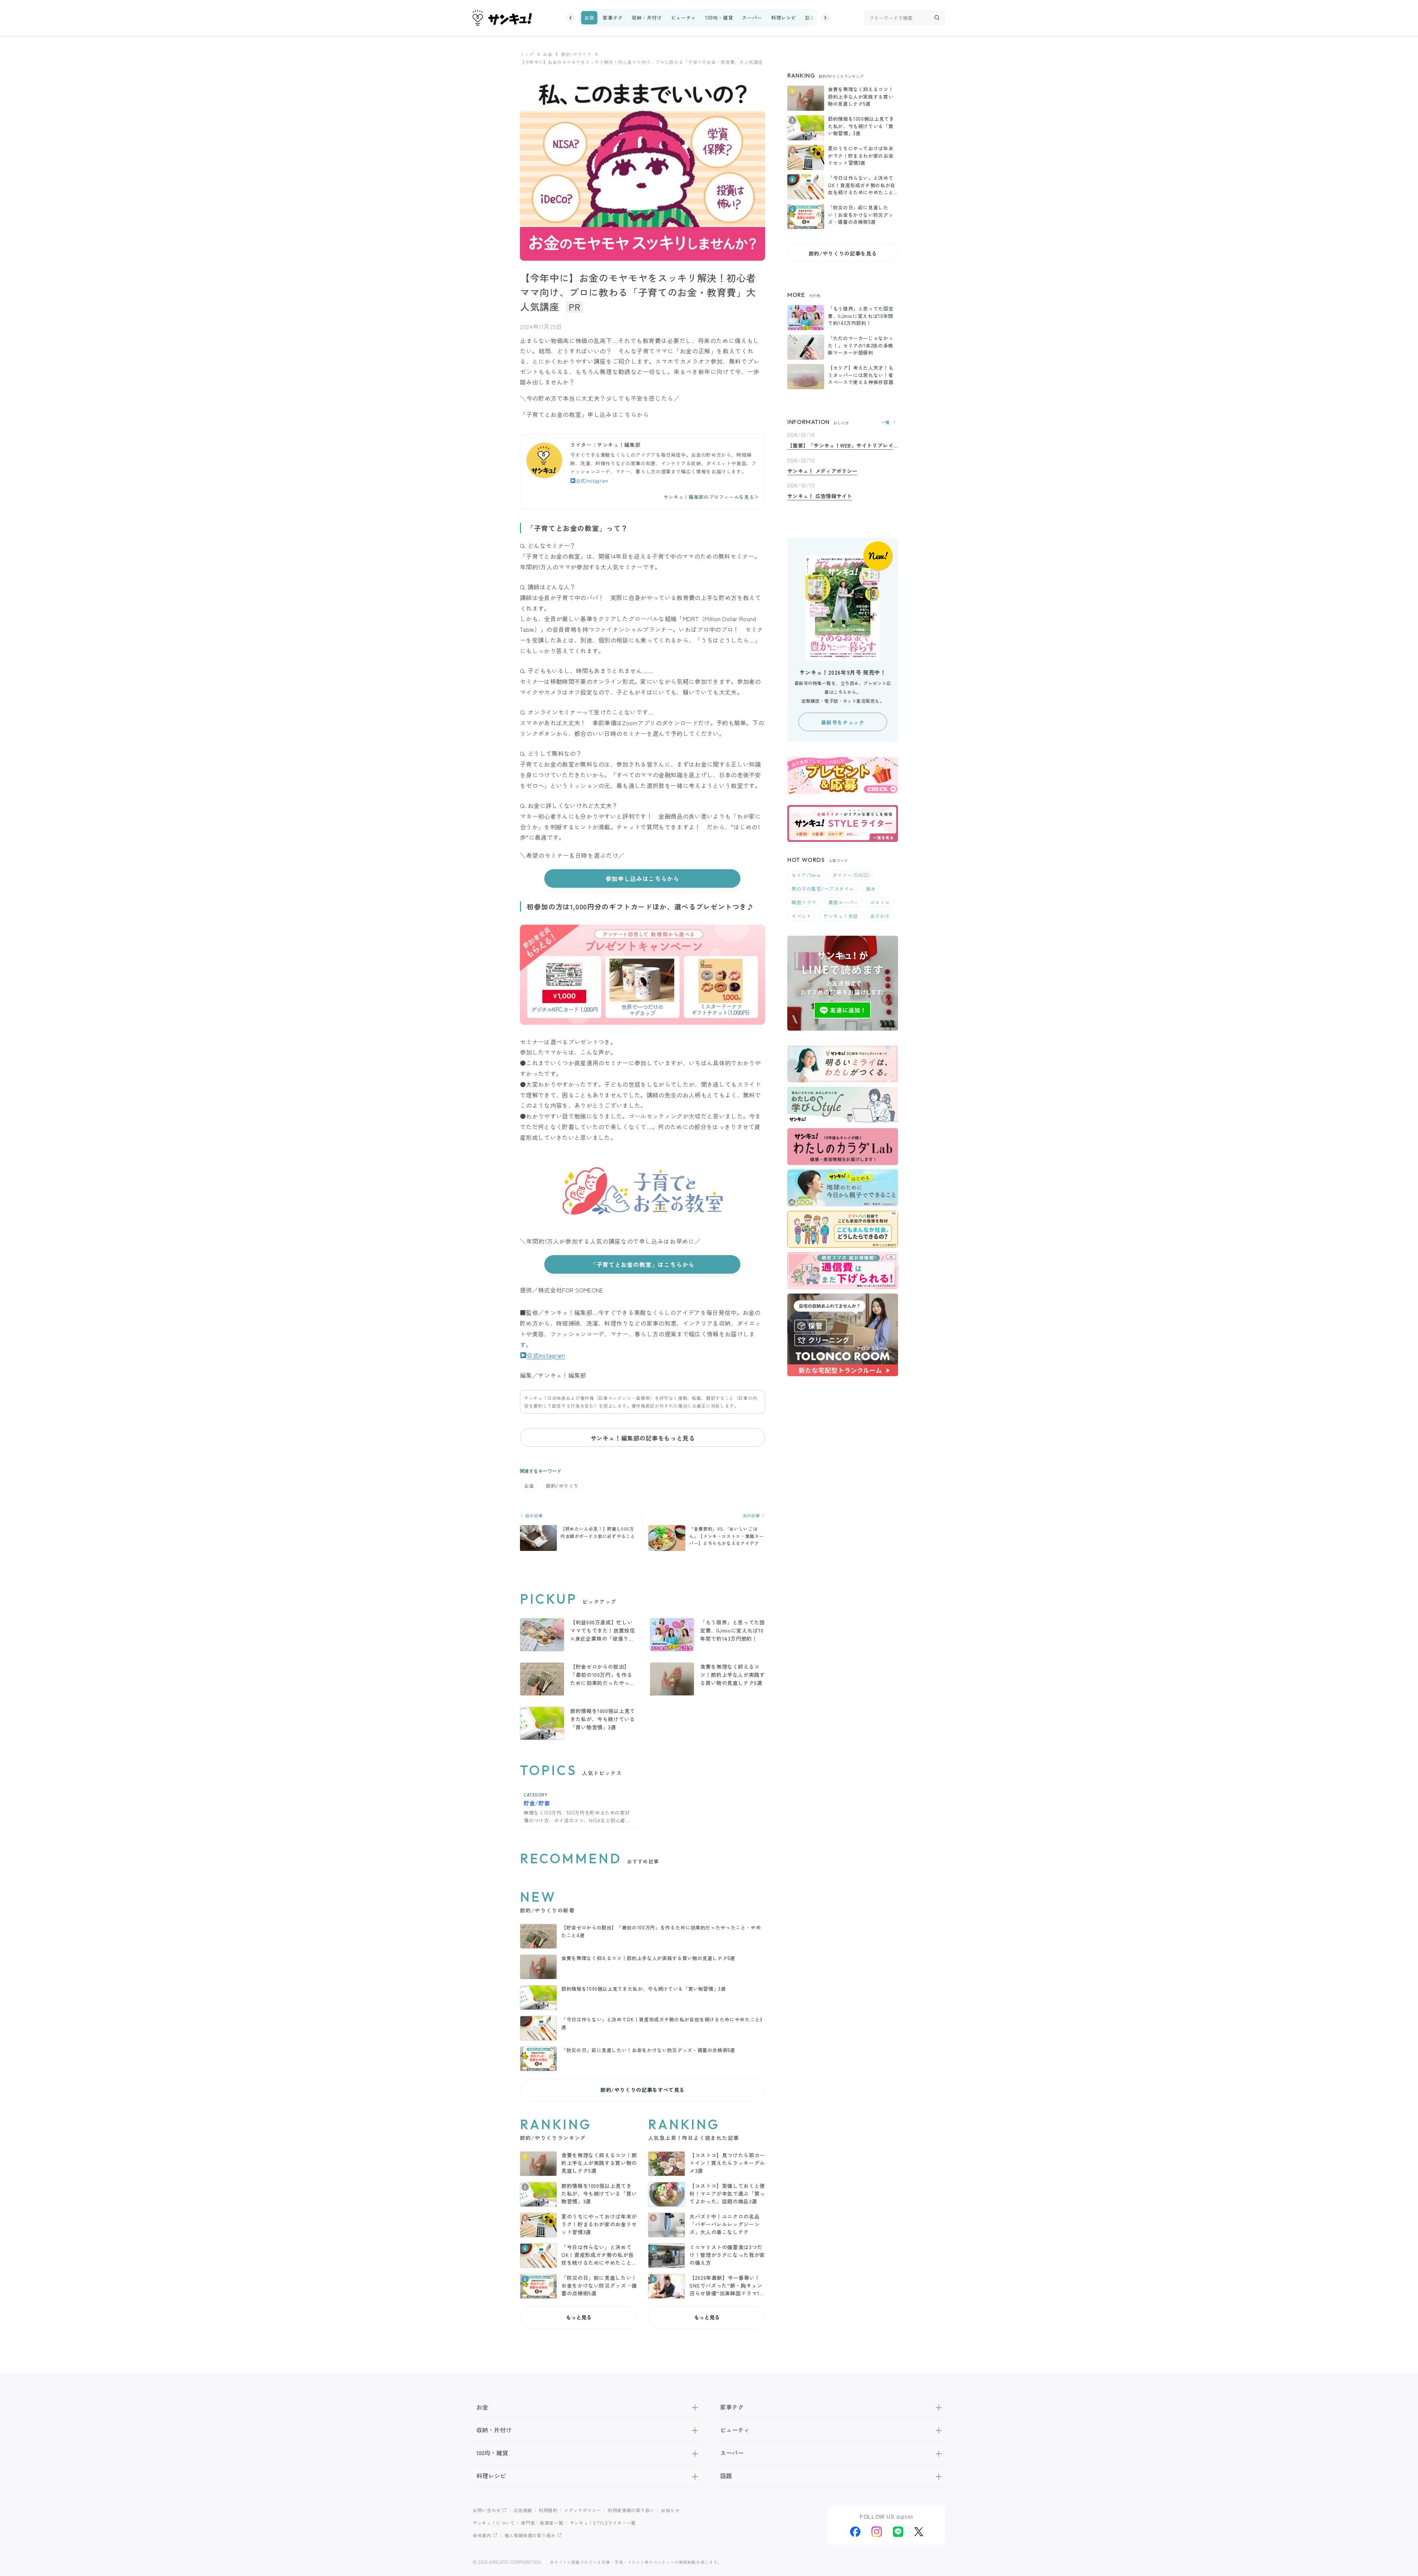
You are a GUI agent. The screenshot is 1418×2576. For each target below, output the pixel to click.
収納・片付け (647, 18)
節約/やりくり (576, 54)
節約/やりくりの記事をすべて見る (643, 2090)
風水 (871, 889)
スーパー (752, 18)
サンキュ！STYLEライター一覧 (603, 2523)
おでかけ (880, 916)
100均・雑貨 (719, 18)
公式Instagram (592, 481)
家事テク (613, 18)
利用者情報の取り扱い (631, 2510)
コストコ (880, 902)
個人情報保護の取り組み (530, 2535)
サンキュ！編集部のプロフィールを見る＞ (711, 497)
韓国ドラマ (804, 902)
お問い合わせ (487, 2510)
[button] (571, 18)
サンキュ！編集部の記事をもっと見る (643, 1438)
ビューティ (684, 18)
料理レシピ (784, 18)
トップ (527, 54)
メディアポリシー (583, 2510)
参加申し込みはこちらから (643, 878)
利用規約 (548, 2510)
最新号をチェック (842, 722)
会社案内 (482, 2535)
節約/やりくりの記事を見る (843, 253)
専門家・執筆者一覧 (542, 2523)
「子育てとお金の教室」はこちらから (643, 1264)
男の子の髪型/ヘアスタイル (823, 889)
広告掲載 (523, 2510)
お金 (589, 18)
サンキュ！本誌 (841, 916)
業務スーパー (843, 902)
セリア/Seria (806, 875)
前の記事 (533, 1516)
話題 (810, 18)
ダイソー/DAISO (851, 875)
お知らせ (670, 2510)
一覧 (886, 422)
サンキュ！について (494, 2523)
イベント (801, 916)
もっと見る (579, 2317)
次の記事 (752, 1516)
